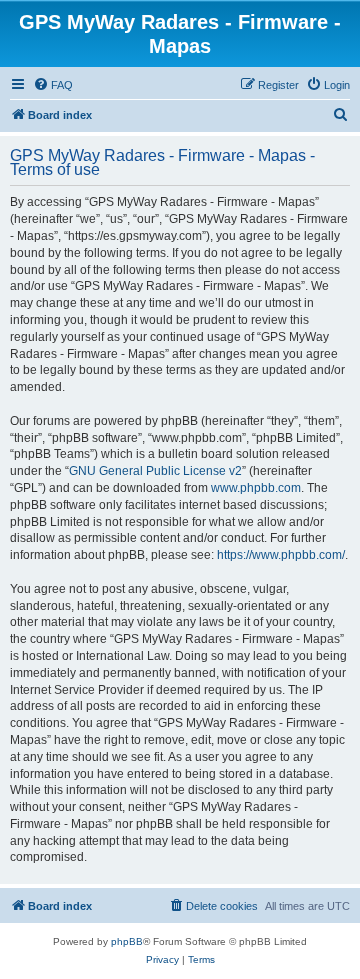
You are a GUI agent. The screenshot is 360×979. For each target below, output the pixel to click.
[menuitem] (53, 85)
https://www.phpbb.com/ (281, 555)
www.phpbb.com (256, 488)
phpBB (127, 941)
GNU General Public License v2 (155, 471)
